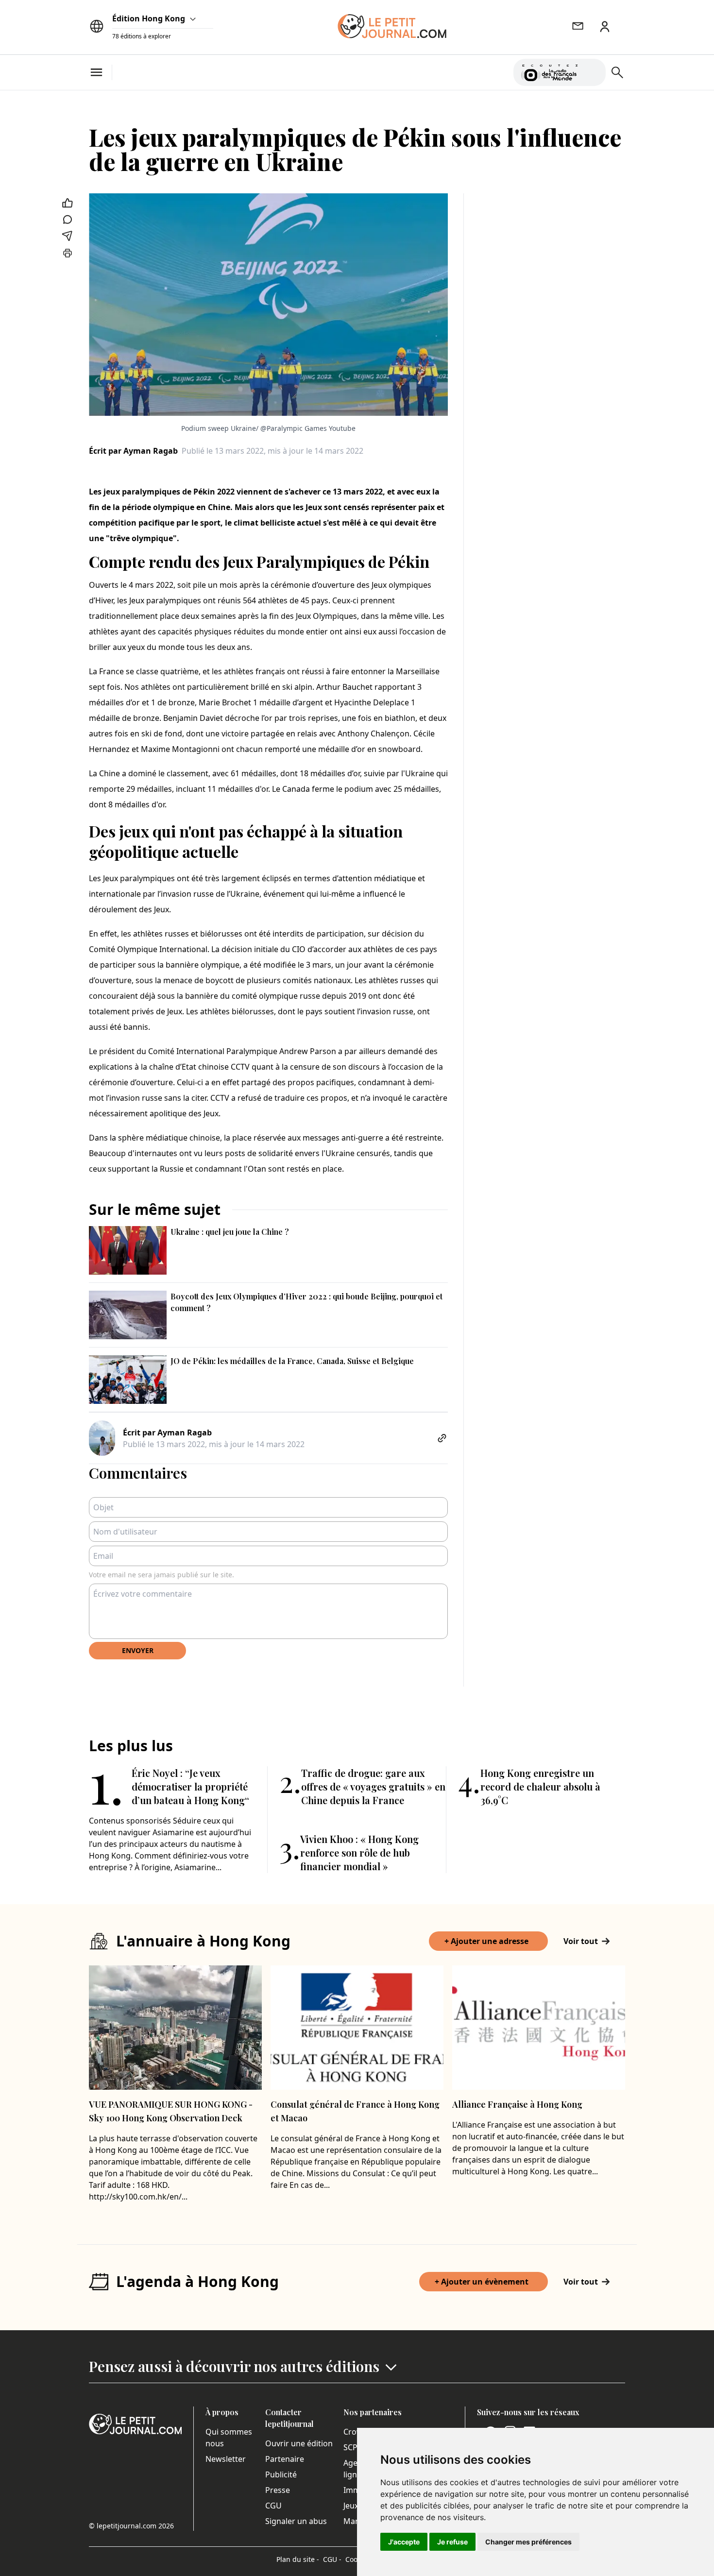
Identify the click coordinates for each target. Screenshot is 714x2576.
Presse (278, 2490)
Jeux (351, 2506)
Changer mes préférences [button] (528, 2542)
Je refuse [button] (452, 2542)
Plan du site (298, 2559)
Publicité (281, 2474)
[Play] (593, 72)
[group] (593, 70)
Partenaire (285, 2459)
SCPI (352, 2447)
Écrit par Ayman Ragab (133, 451)
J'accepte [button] (404, 2542)
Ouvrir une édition (299, 2443)
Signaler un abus (296, 2521)
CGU (273, 2506)
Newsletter (226, 2459)
